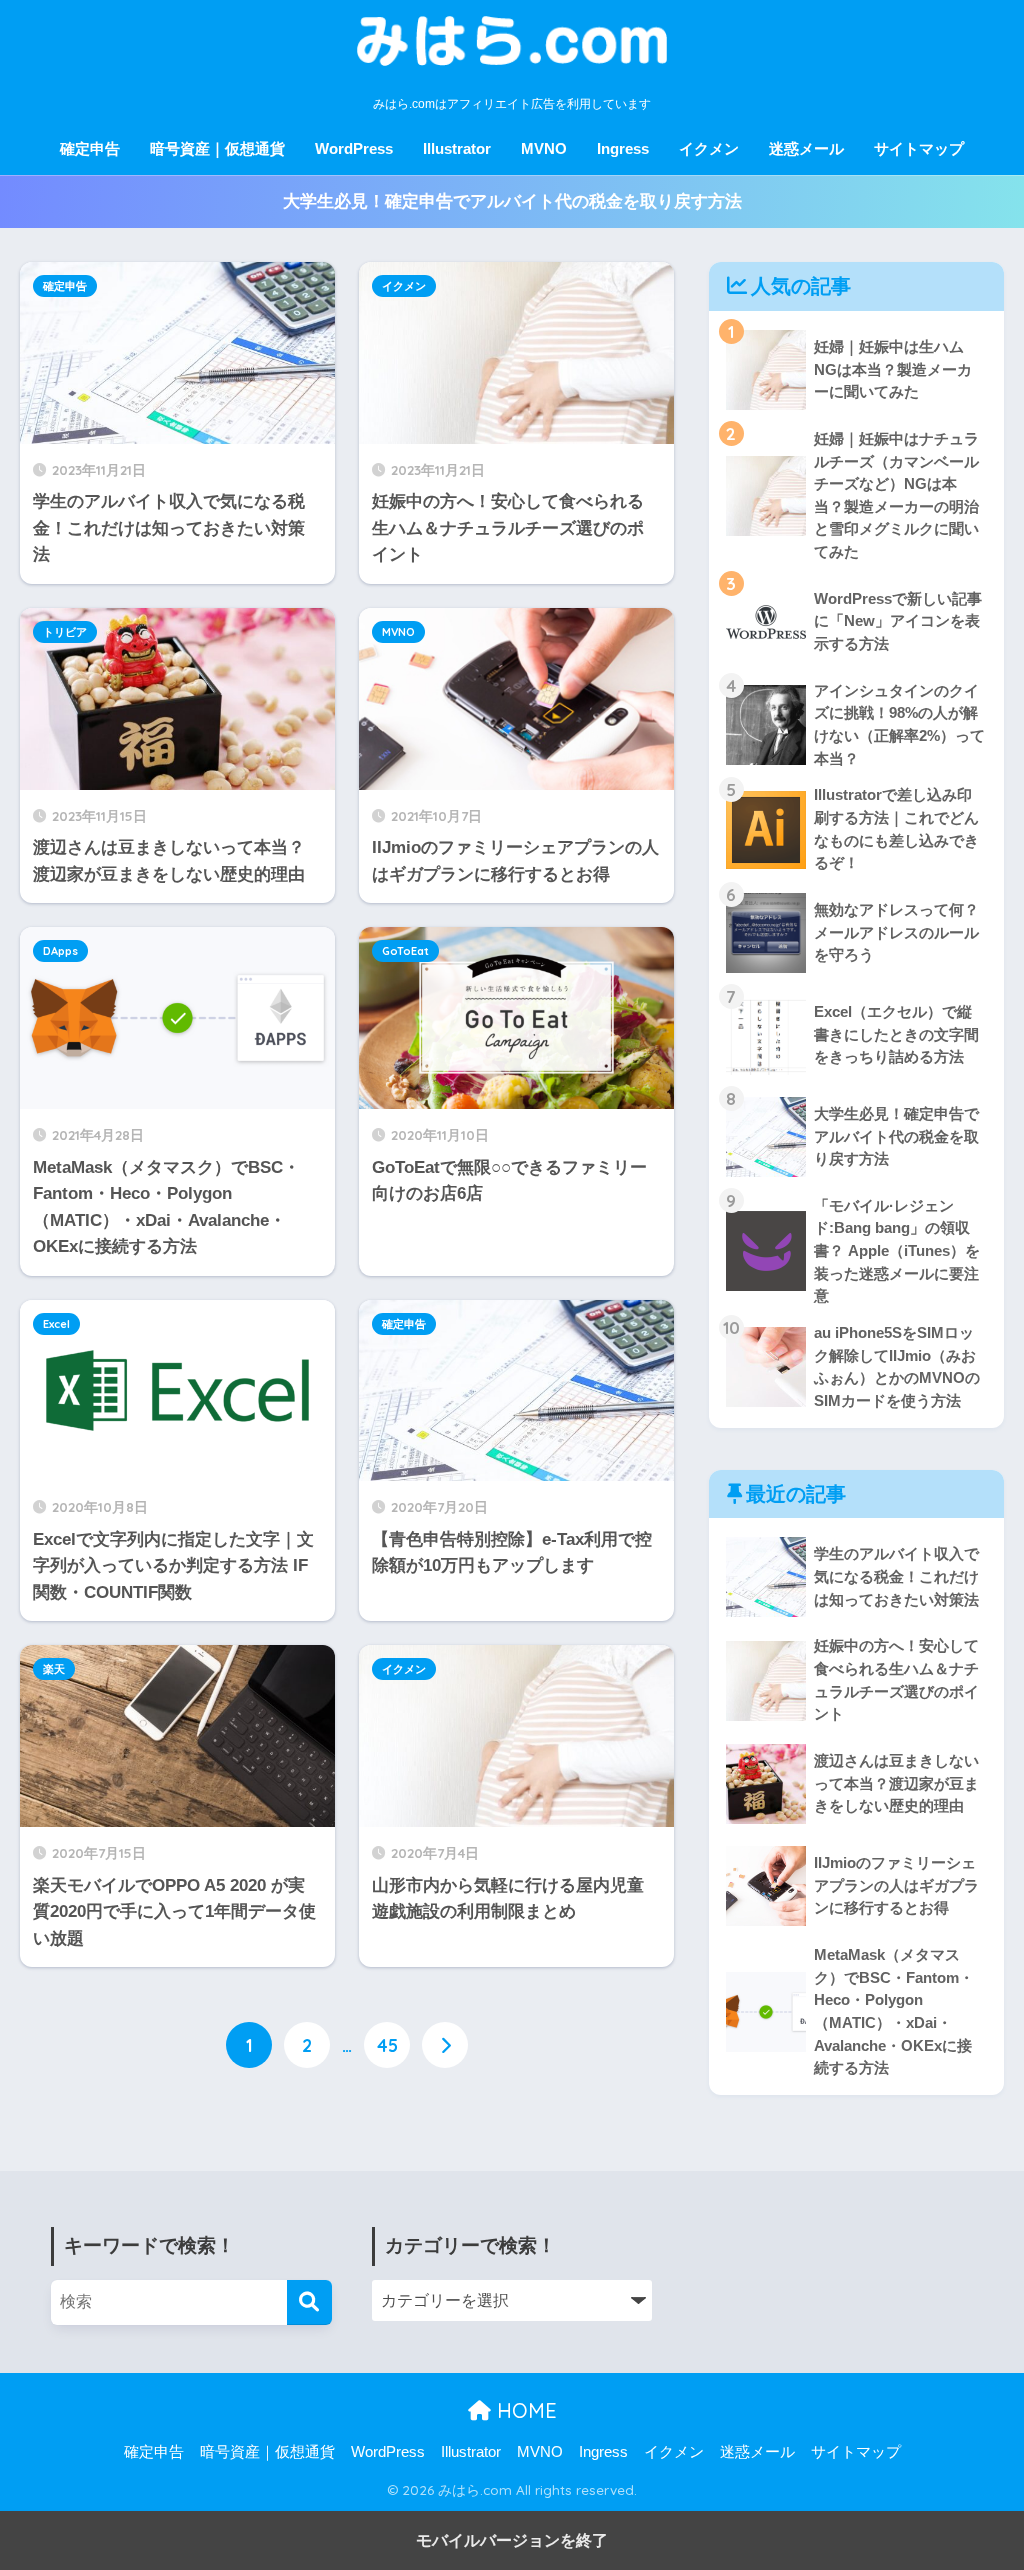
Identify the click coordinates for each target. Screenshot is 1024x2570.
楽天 (54, 1669)
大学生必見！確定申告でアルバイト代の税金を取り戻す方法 (512, 201)
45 (387, 2045)
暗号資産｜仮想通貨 (217, 148)
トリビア (65, 632)
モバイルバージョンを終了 (512, 2540)
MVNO (544, 148)
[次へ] (445, 2045)
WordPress (354, 148)
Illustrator (457, 148)
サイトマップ (919, 148)
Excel (56, 1324)
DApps (60, 951)
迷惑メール (806, 148)
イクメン (709, 148)
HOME (524, 2410)
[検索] (309, 2302)
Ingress (623, 148)
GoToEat (405, 951)
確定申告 (90, 148)
